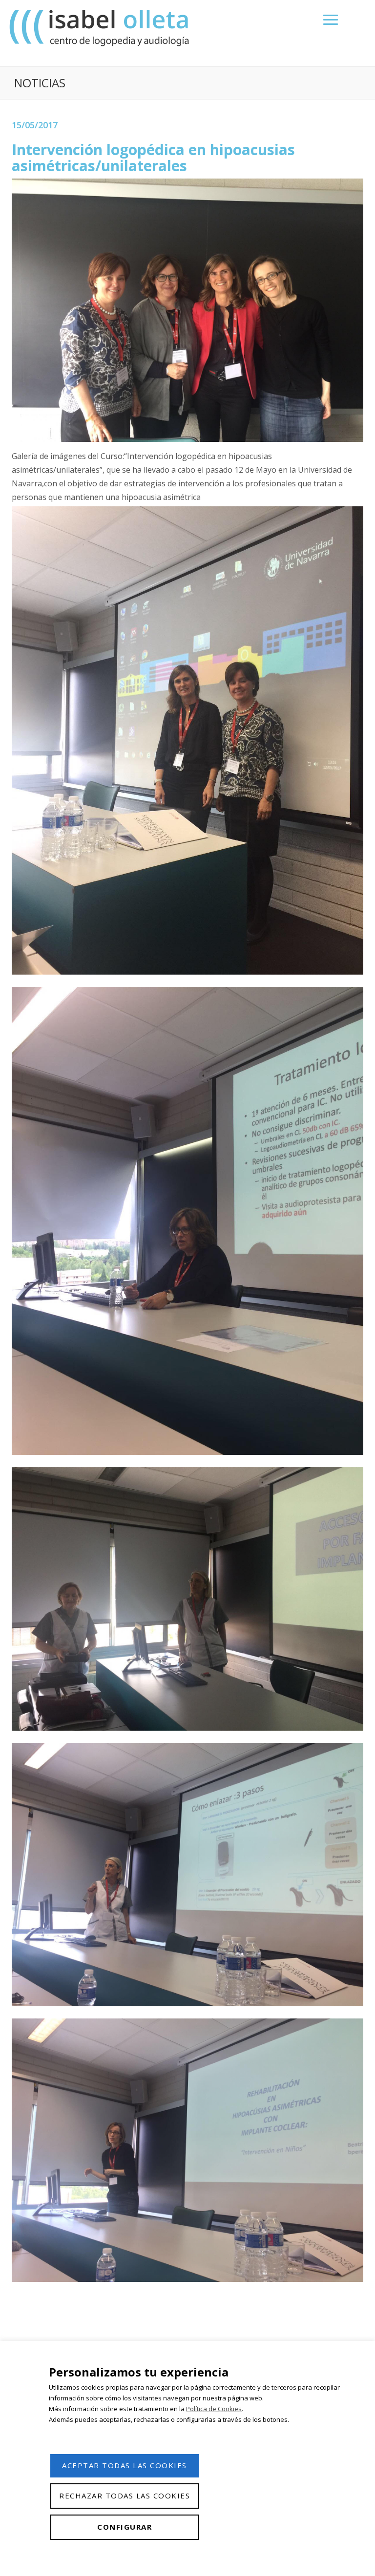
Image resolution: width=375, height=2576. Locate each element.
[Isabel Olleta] (101, 28)
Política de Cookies (214, 2409)
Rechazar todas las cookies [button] (125, 2496)
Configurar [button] (125, 2527)
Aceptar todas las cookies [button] (125, 2465)
